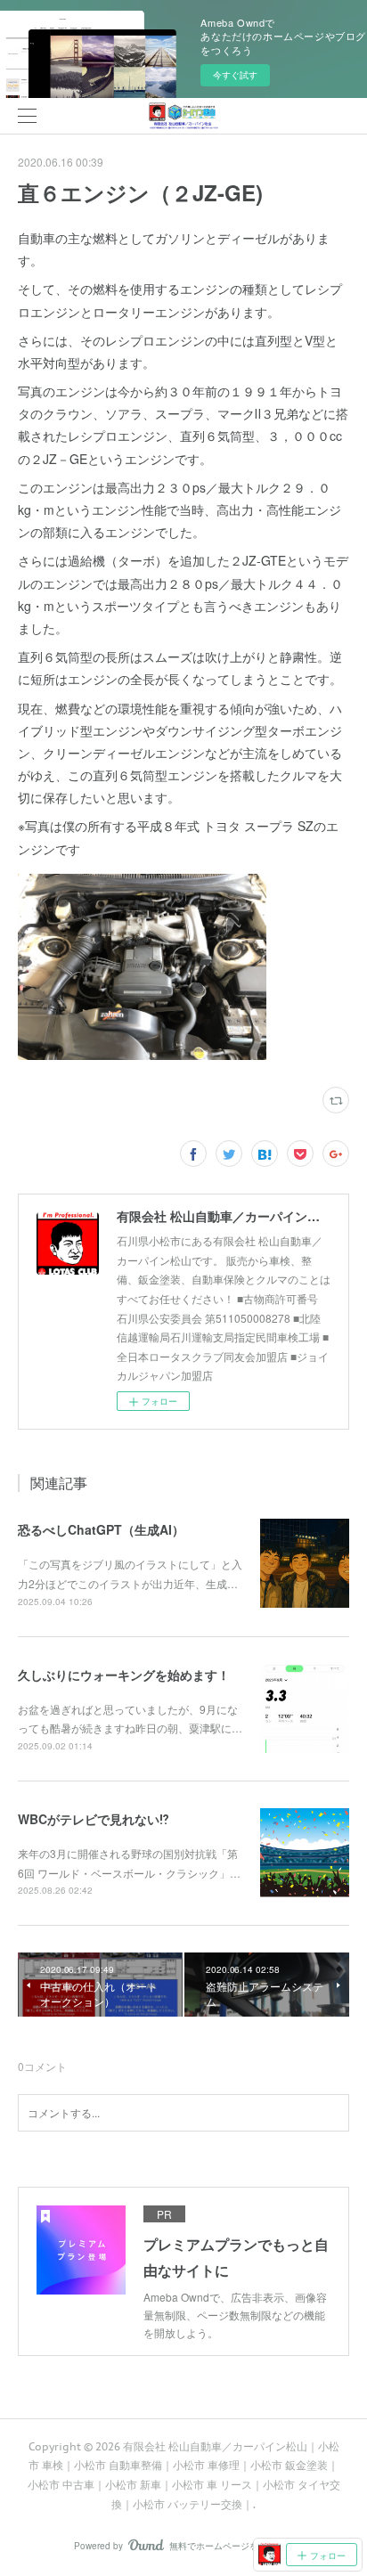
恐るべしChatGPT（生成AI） (101, 1529)
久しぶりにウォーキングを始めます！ (124, 1675)
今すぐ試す (235, 75)
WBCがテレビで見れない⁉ (94, 1819)
